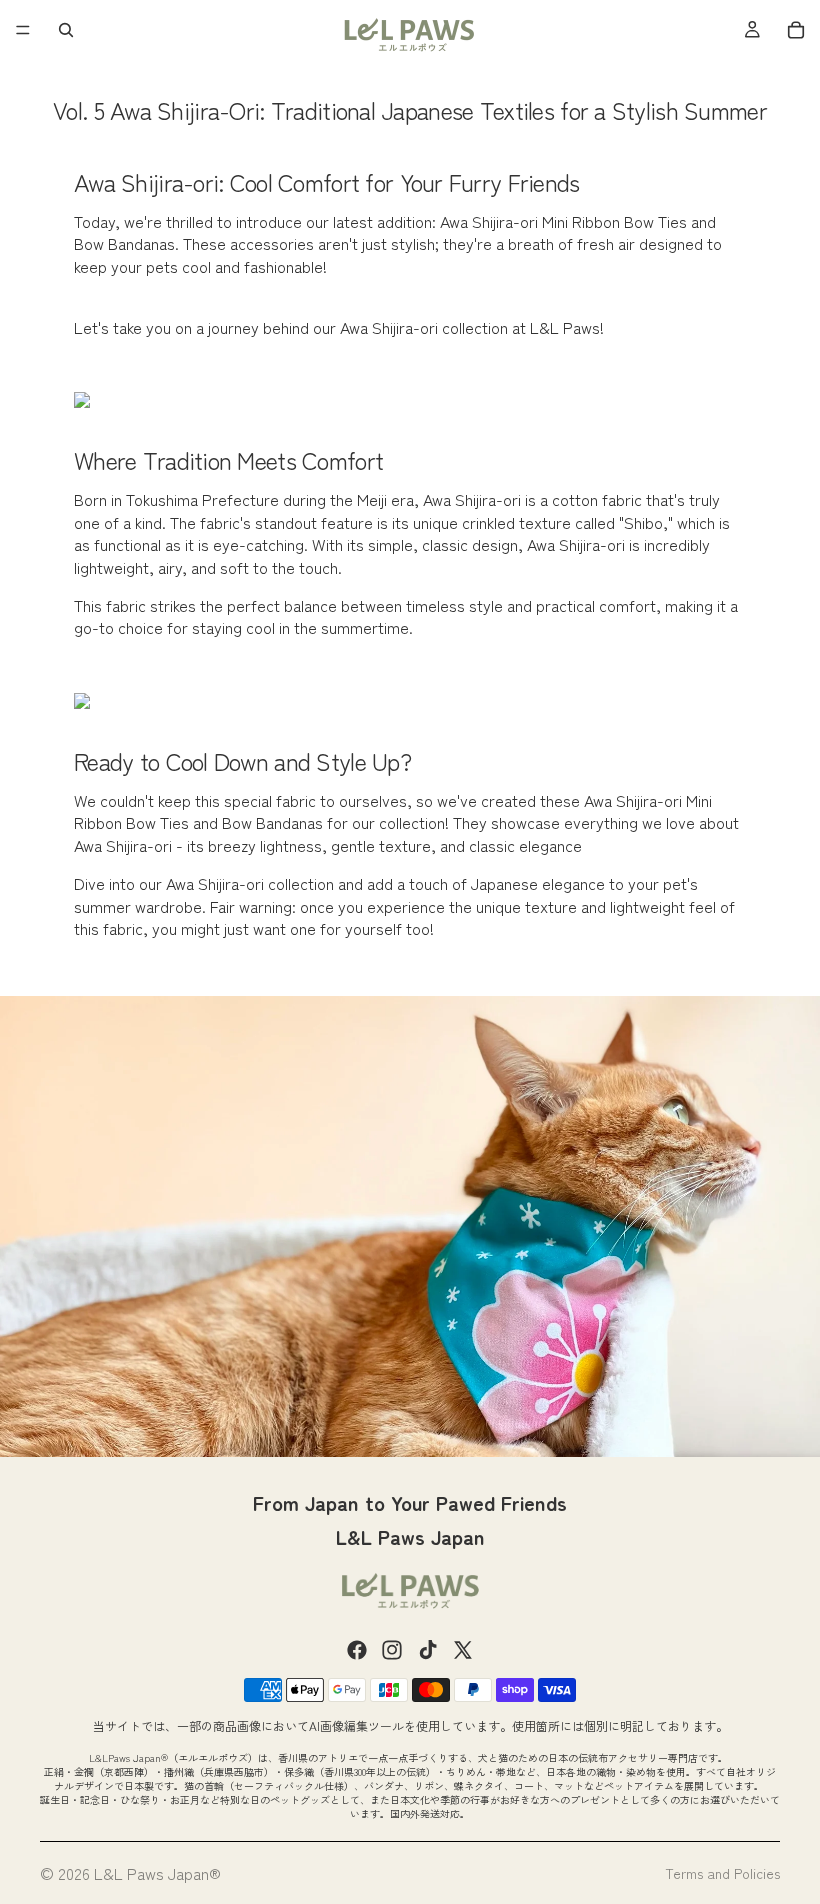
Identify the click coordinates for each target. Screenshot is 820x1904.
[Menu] (23, 30)
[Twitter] (463, 1650)
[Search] (66, 30)
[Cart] (796, 30)
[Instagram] (392, 1650)
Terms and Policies (722, 1873)
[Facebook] (357, 1650)
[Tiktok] (428, 1650)
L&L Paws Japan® (157, 1873)
